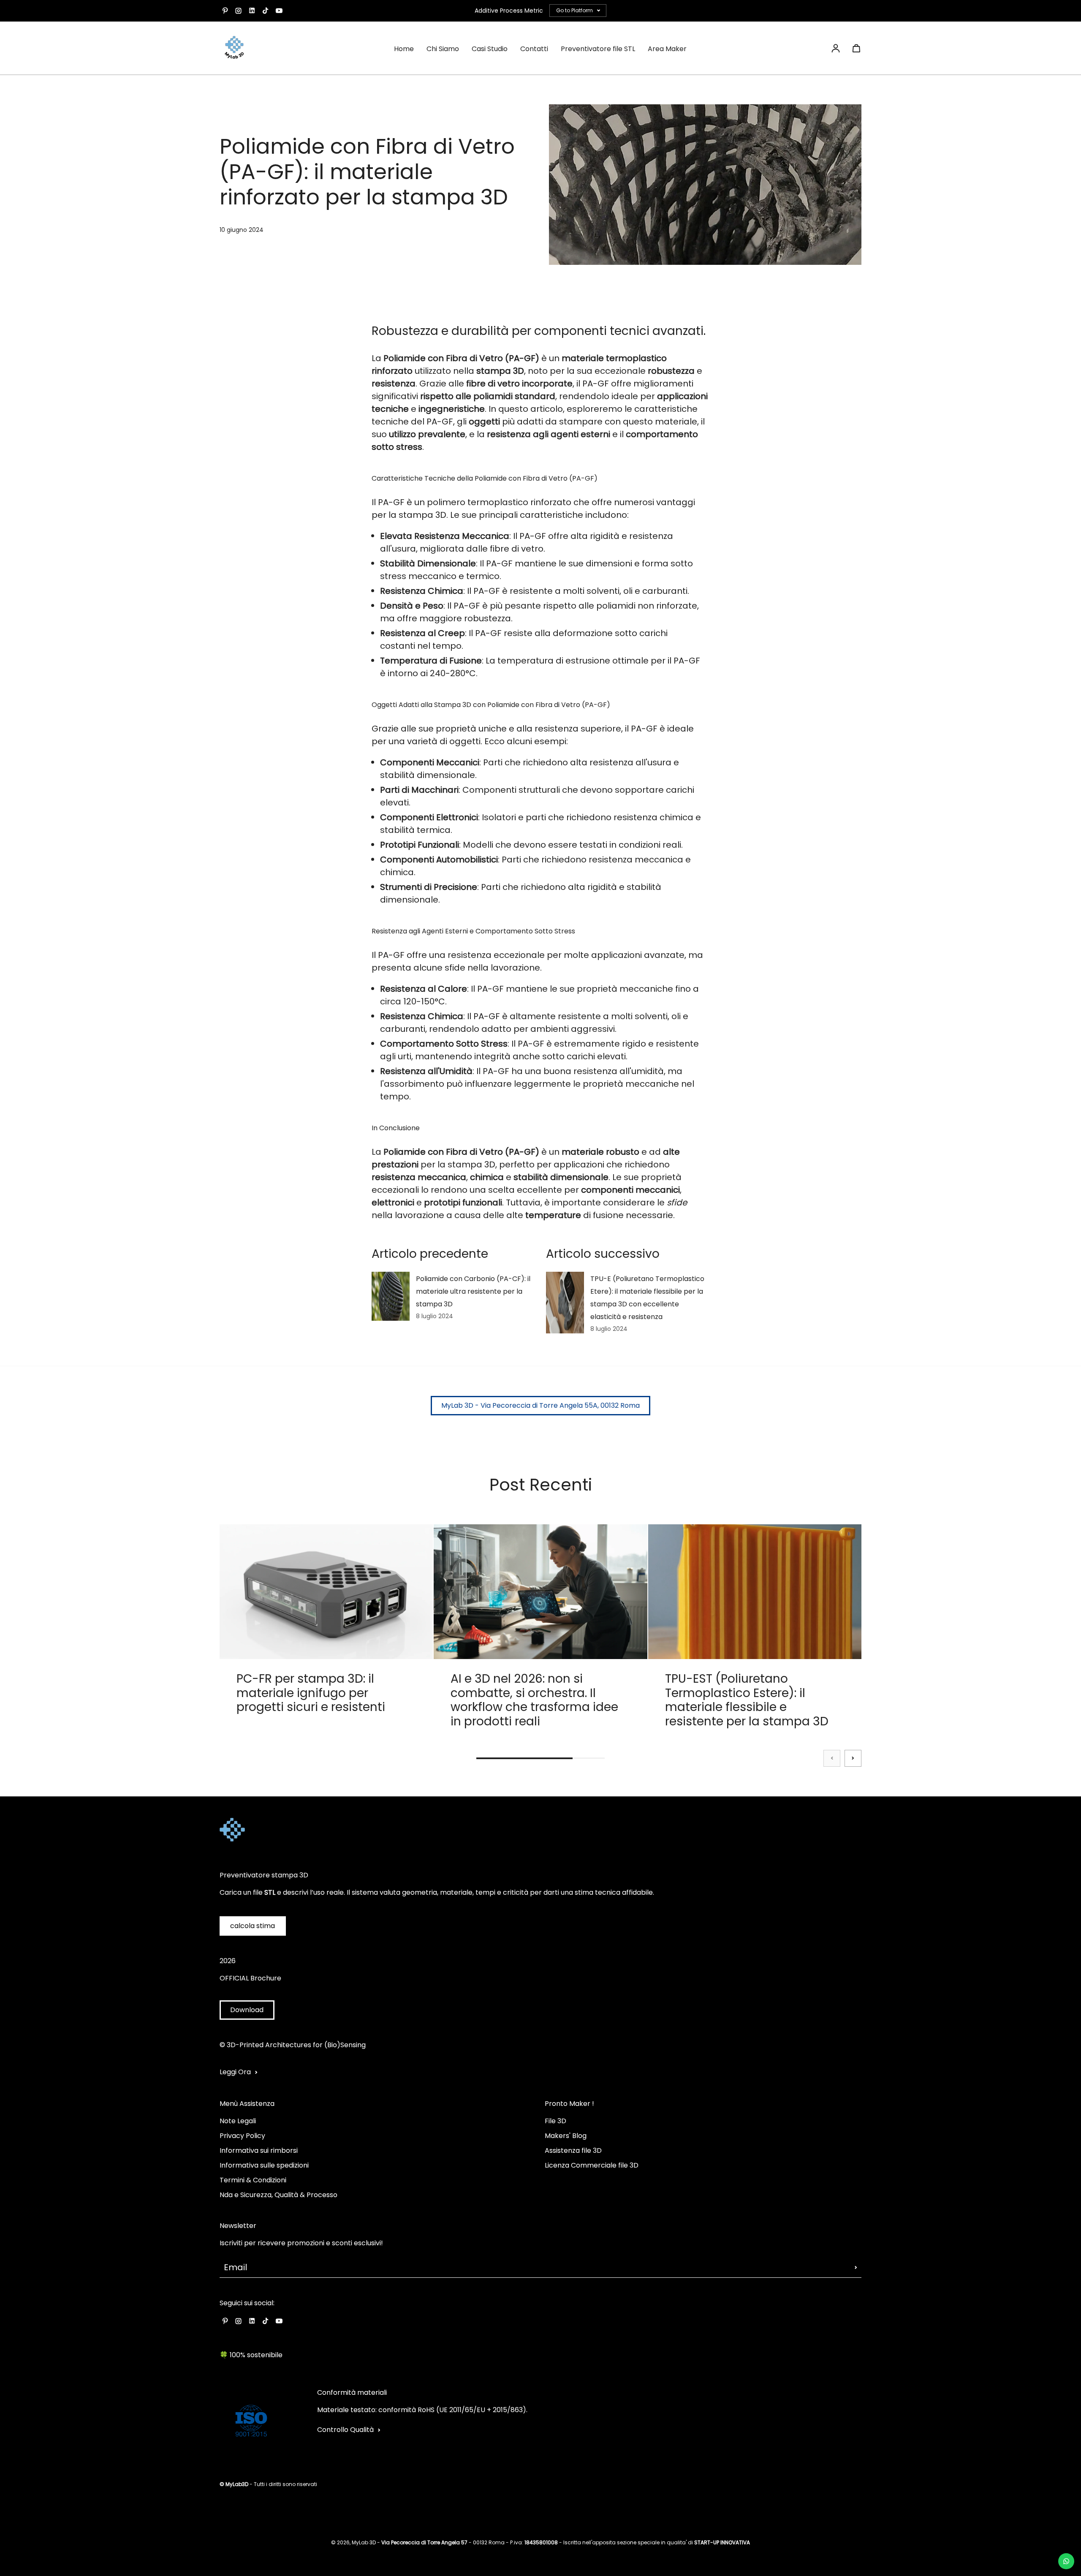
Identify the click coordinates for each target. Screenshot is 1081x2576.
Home (404, 49)
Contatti (534, 49)
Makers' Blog (566, 2136)
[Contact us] (1066, 2561)
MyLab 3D (364, 2542)
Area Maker (667, 49)
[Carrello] (856, 48)
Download (247, 2010)
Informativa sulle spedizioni (264, 2165)
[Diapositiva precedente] (832, 1758)
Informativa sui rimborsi (259, 2150)
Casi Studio (490, 49)
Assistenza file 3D (573, 2150)
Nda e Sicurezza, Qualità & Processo (278, 2195)
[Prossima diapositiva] (853, 1758)
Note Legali (238, 2121)
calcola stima (253, 1926)
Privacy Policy (242, 2136)
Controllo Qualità (345, 2430)
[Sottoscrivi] (856, 2267)
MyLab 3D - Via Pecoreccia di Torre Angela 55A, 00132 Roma (540, 1405)
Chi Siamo (443, 49)
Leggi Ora (235, 2072)
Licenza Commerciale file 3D (592, 2165)
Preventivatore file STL (598, 49)
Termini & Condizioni (253, 2180)
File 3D (555, 2121)
